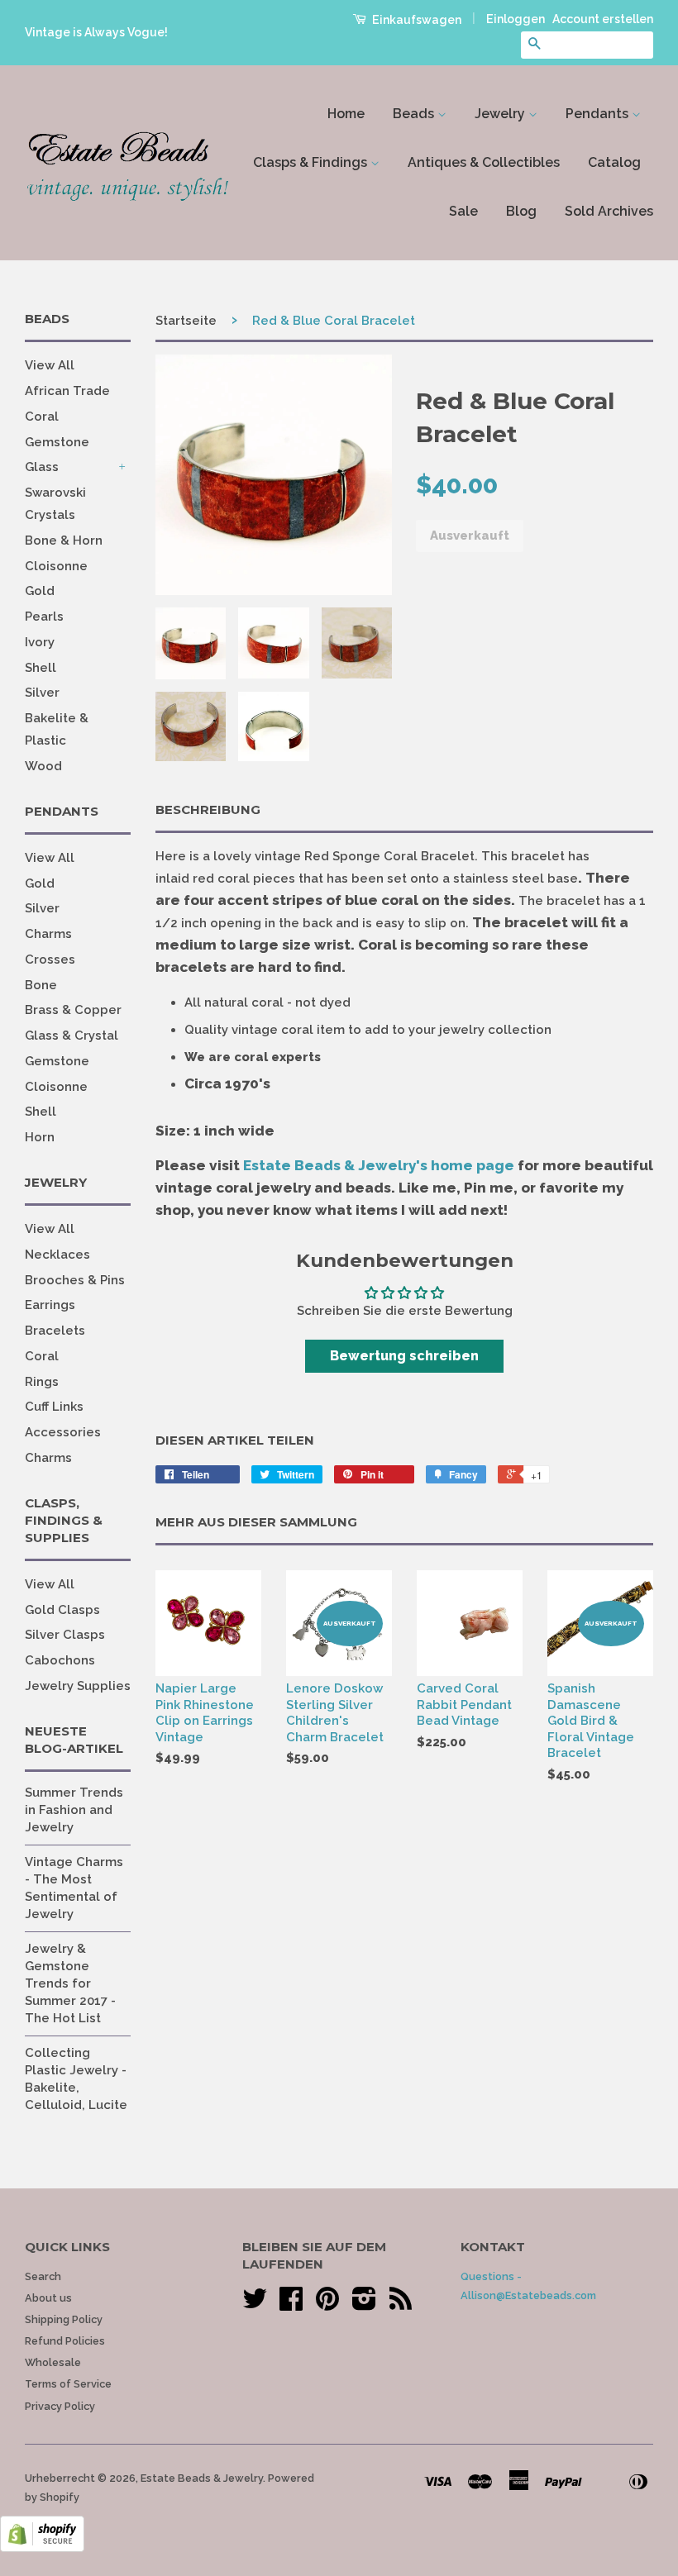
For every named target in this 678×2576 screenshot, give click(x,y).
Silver (42, 693)
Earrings (50, 1305)
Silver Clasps (65, 1635)
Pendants (599, 114)
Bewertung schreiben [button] (404, 1356)
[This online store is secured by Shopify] (42, 2548)
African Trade (67, 391)
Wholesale (53, 2362)
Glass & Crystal (72, 1036)
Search (43, 2276)
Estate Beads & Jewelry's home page (379, 1165)
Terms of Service (68, 2384)
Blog (521, 211)
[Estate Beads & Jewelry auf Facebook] (291, 2305)
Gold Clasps (62, 1610)
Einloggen (516, 19)
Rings (42, 1382)
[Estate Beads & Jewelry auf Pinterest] (327, 2305)
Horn (40, 1137)
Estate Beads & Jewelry (202, 2478)
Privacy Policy (60, 2406)
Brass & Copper (73, 1010)
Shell (41, 668)
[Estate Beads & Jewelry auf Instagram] (364, 2305)
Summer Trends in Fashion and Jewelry (74, 1810)
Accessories (63, 1432)
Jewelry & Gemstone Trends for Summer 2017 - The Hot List (70, 1983)
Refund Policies (65, 2341)
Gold (40, 591)
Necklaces (57, 1255)
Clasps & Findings (312, 162)
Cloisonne (56, 566)
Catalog (614, 162)
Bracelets (55, 1331)
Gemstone (57, 442)
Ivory (40, 642)
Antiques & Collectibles (484, 162)
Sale (463, 211)
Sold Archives (609, 211)
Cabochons (60, 1660)
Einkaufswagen (415, 20)
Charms (48, 934)
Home (346, 114)
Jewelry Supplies (78, 1686)
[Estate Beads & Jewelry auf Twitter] (255, 2305)
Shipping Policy (64, 2319)
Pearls (44, 617)
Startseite (186, 321)
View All (50, 365)
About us (48, 2298)
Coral (42, 417)
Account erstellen (603, 19)
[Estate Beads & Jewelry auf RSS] (401, 2305)
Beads (415, 114)
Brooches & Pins (75, 1280)
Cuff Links (54, 1407)
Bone (41, 985)
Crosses (50, 959)
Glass (42, 467)
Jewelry (501, 114)
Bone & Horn (64, 540)
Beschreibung (208, 809)
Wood (43, 766)
